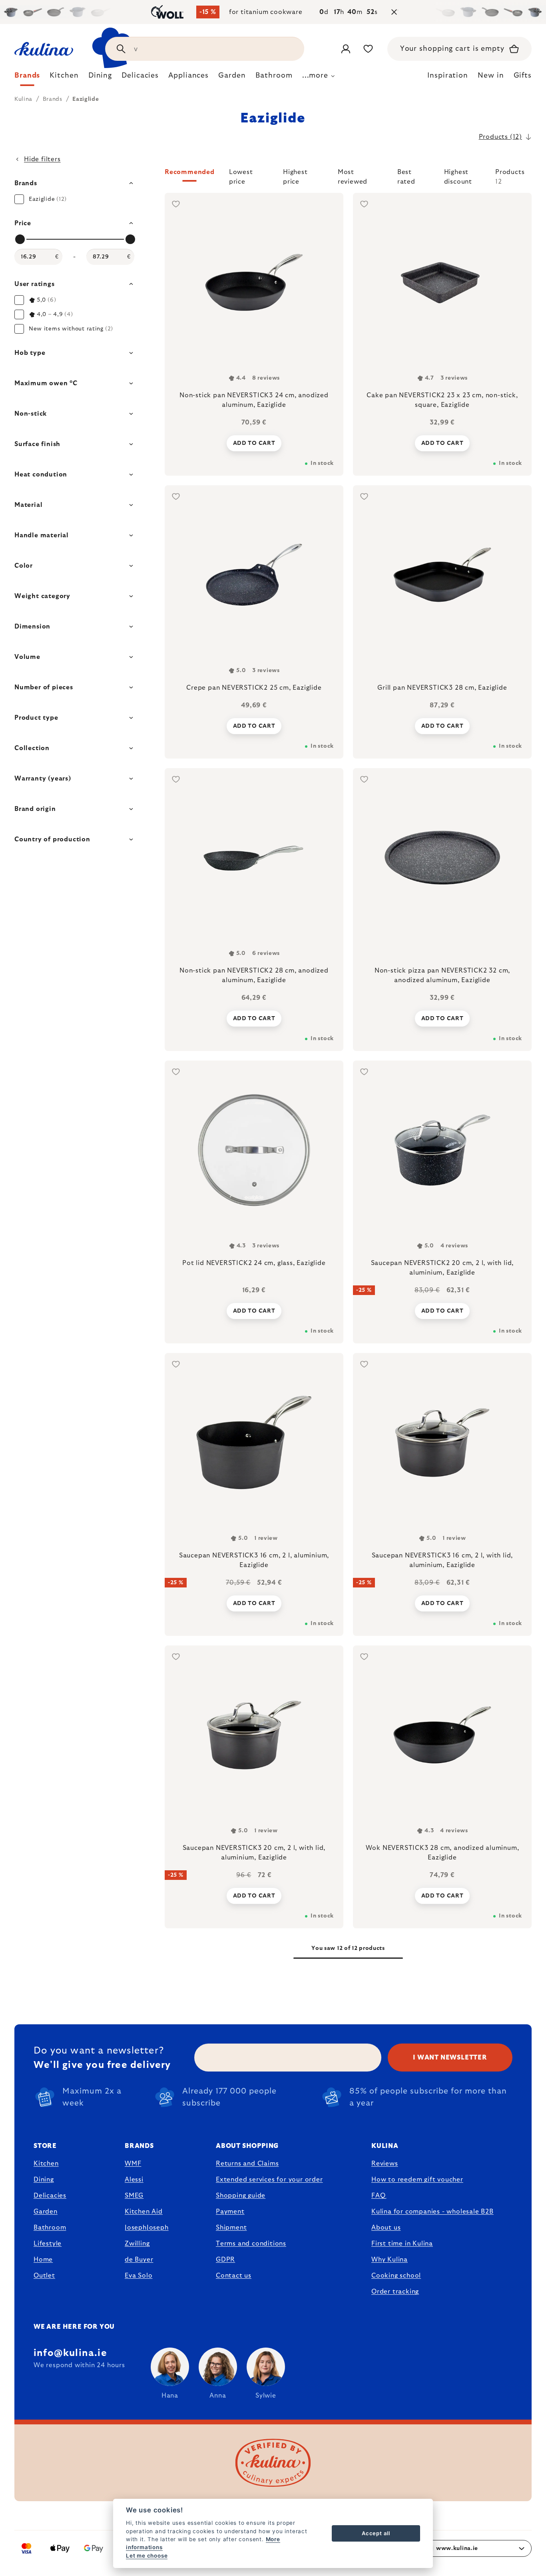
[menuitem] (27, 78)
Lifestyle (48, 2244)
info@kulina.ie (70, 2353)
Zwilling (137, 2244)
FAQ (378, 2196)
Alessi (134, 2180)
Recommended (190, 172)
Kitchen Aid (144, 2212)
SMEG (134, 2196)
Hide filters (42, 159)
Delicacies (50, 2196)
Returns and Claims (247, 2164)
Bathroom (50, 2228)
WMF (133, 2164)
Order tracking (395, 2292)
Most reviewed (353, 175)
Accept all (376, 2533)
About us (386, 2228)
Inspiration (448, 76)
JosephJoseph (147, 2228)
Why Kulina (390, 2260)
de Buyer (139, 2260)
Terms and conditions (251, 2244)
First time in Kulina (402, 2244)
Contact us (234, 2276)
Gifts (523, 76)
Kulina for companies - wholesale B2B (432, 2212)
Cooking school (396, 2276)
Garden (46, 2212)
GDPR (225, 2260)
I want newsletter (450, 2058)
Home (43, 2260)
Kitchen (46, 2164)
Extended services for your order (269, 2180)
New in (491, 76)
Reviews (385, 2164)
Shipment (231, 2228)
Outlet (44, 2276)
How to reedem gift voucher (417, 2180)
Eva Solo (138, 2276)
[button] (348, 177)
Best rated (406, 175)
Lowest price (241, 175)
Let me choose (147, 2556)
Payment (230, 2212)
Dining (44, 2180)
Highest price (295, 175)
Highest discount (458, 175)
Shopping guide (241, 2196)
